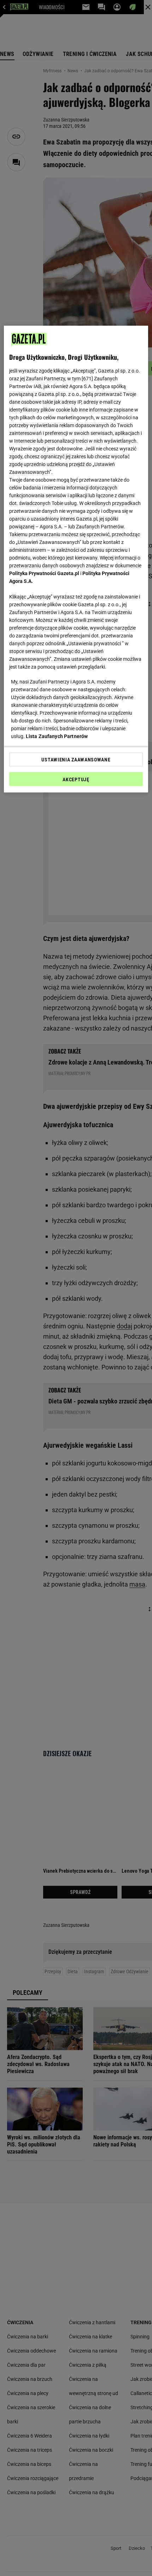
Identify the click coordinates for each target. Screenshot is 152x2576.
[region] (76, 559)
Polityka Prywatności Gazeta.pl (44, 573)
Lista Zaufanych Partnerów (57, 736)
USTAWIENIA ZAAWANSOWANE (76, 760)
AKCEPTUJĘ (76, 779)
